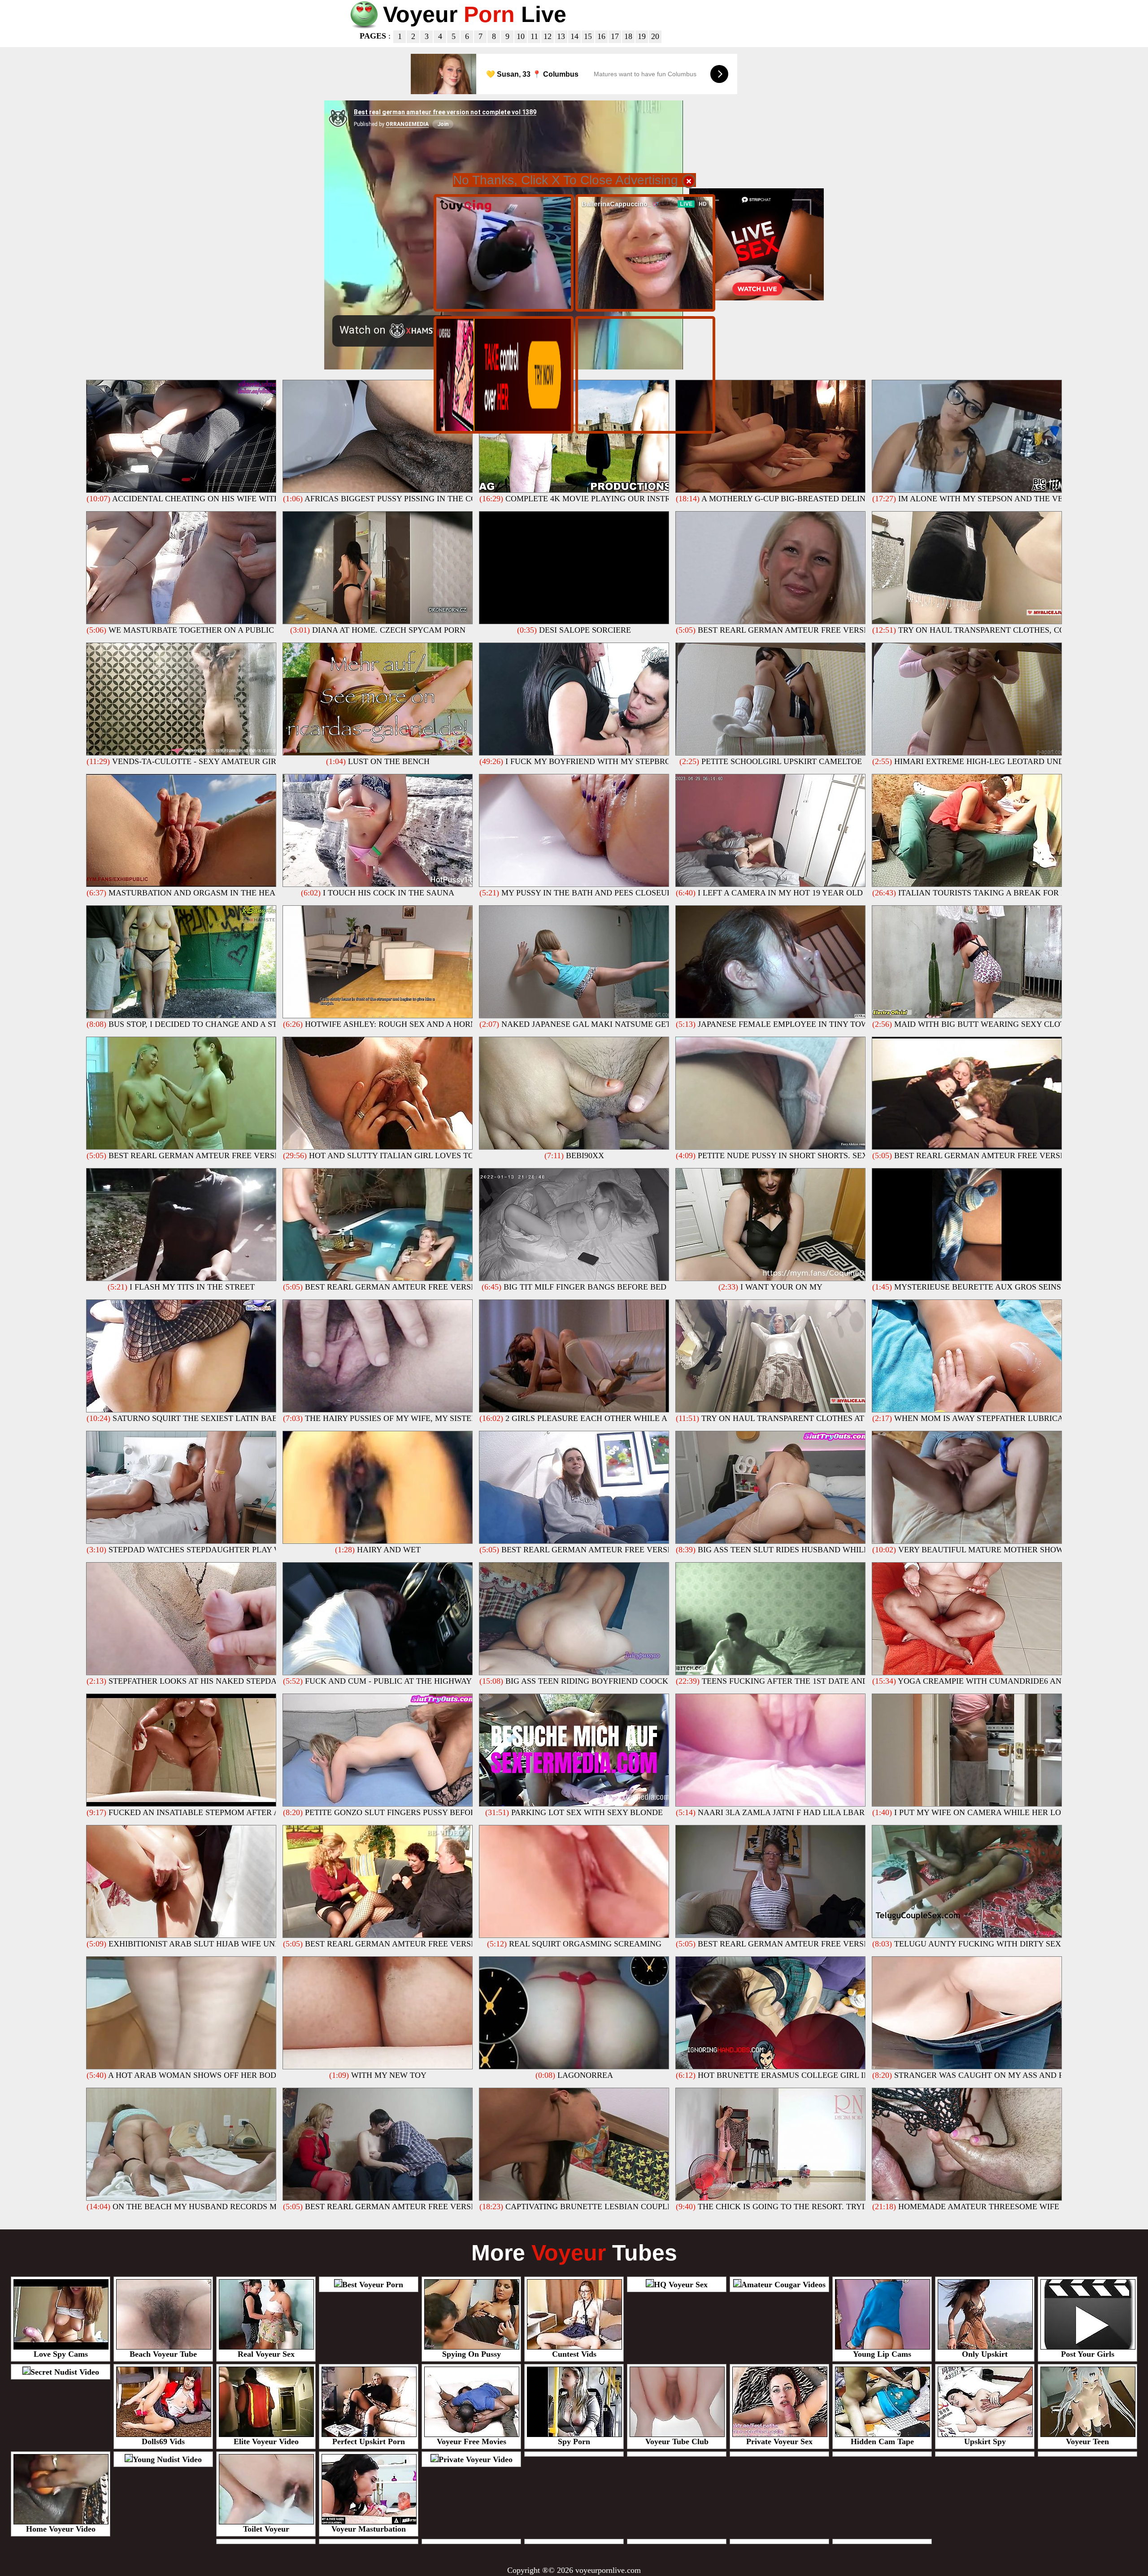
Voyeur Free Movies (472, 2441)
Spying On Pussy (472, 2354)
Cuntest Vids (574, 2354)
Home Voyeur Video (61, 2529)
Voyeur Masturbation (369, 2529)
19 (642, 36)
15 (588, 36)
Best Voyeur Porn (373, 2285)
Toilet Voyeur (266, 2529)
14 (574, 36)
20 (655, 36)
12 (548, 36)
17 (615, 36)
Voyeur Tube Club (677, 2441)
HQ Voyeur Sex (681, 2285)
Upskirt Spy (985, 2441)
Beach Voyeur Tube (163, 2354)
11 (534, 36)
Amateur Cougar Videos (783, 2285)
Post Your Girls (1088, 2354)
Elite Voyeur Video (266, 2441)
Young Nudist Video (167, 2459)
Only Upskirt (985, 2354)
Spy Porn (574, 2441)
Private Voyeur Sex (779, 2441)
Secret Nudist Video (65, 2372)
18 (628, 36)
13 (561, 36)
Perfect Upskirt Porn (369, 2441)
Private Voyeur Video (476, 2459)
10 (521, 36)
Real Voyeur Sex (266, 2354)
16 (601, 36)
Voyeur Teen (1087, 2441)
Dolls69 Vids (163, 2441)
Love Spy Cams (61, 2354)
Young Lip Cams (882, 2354)
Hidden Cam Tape (882, 2441)
